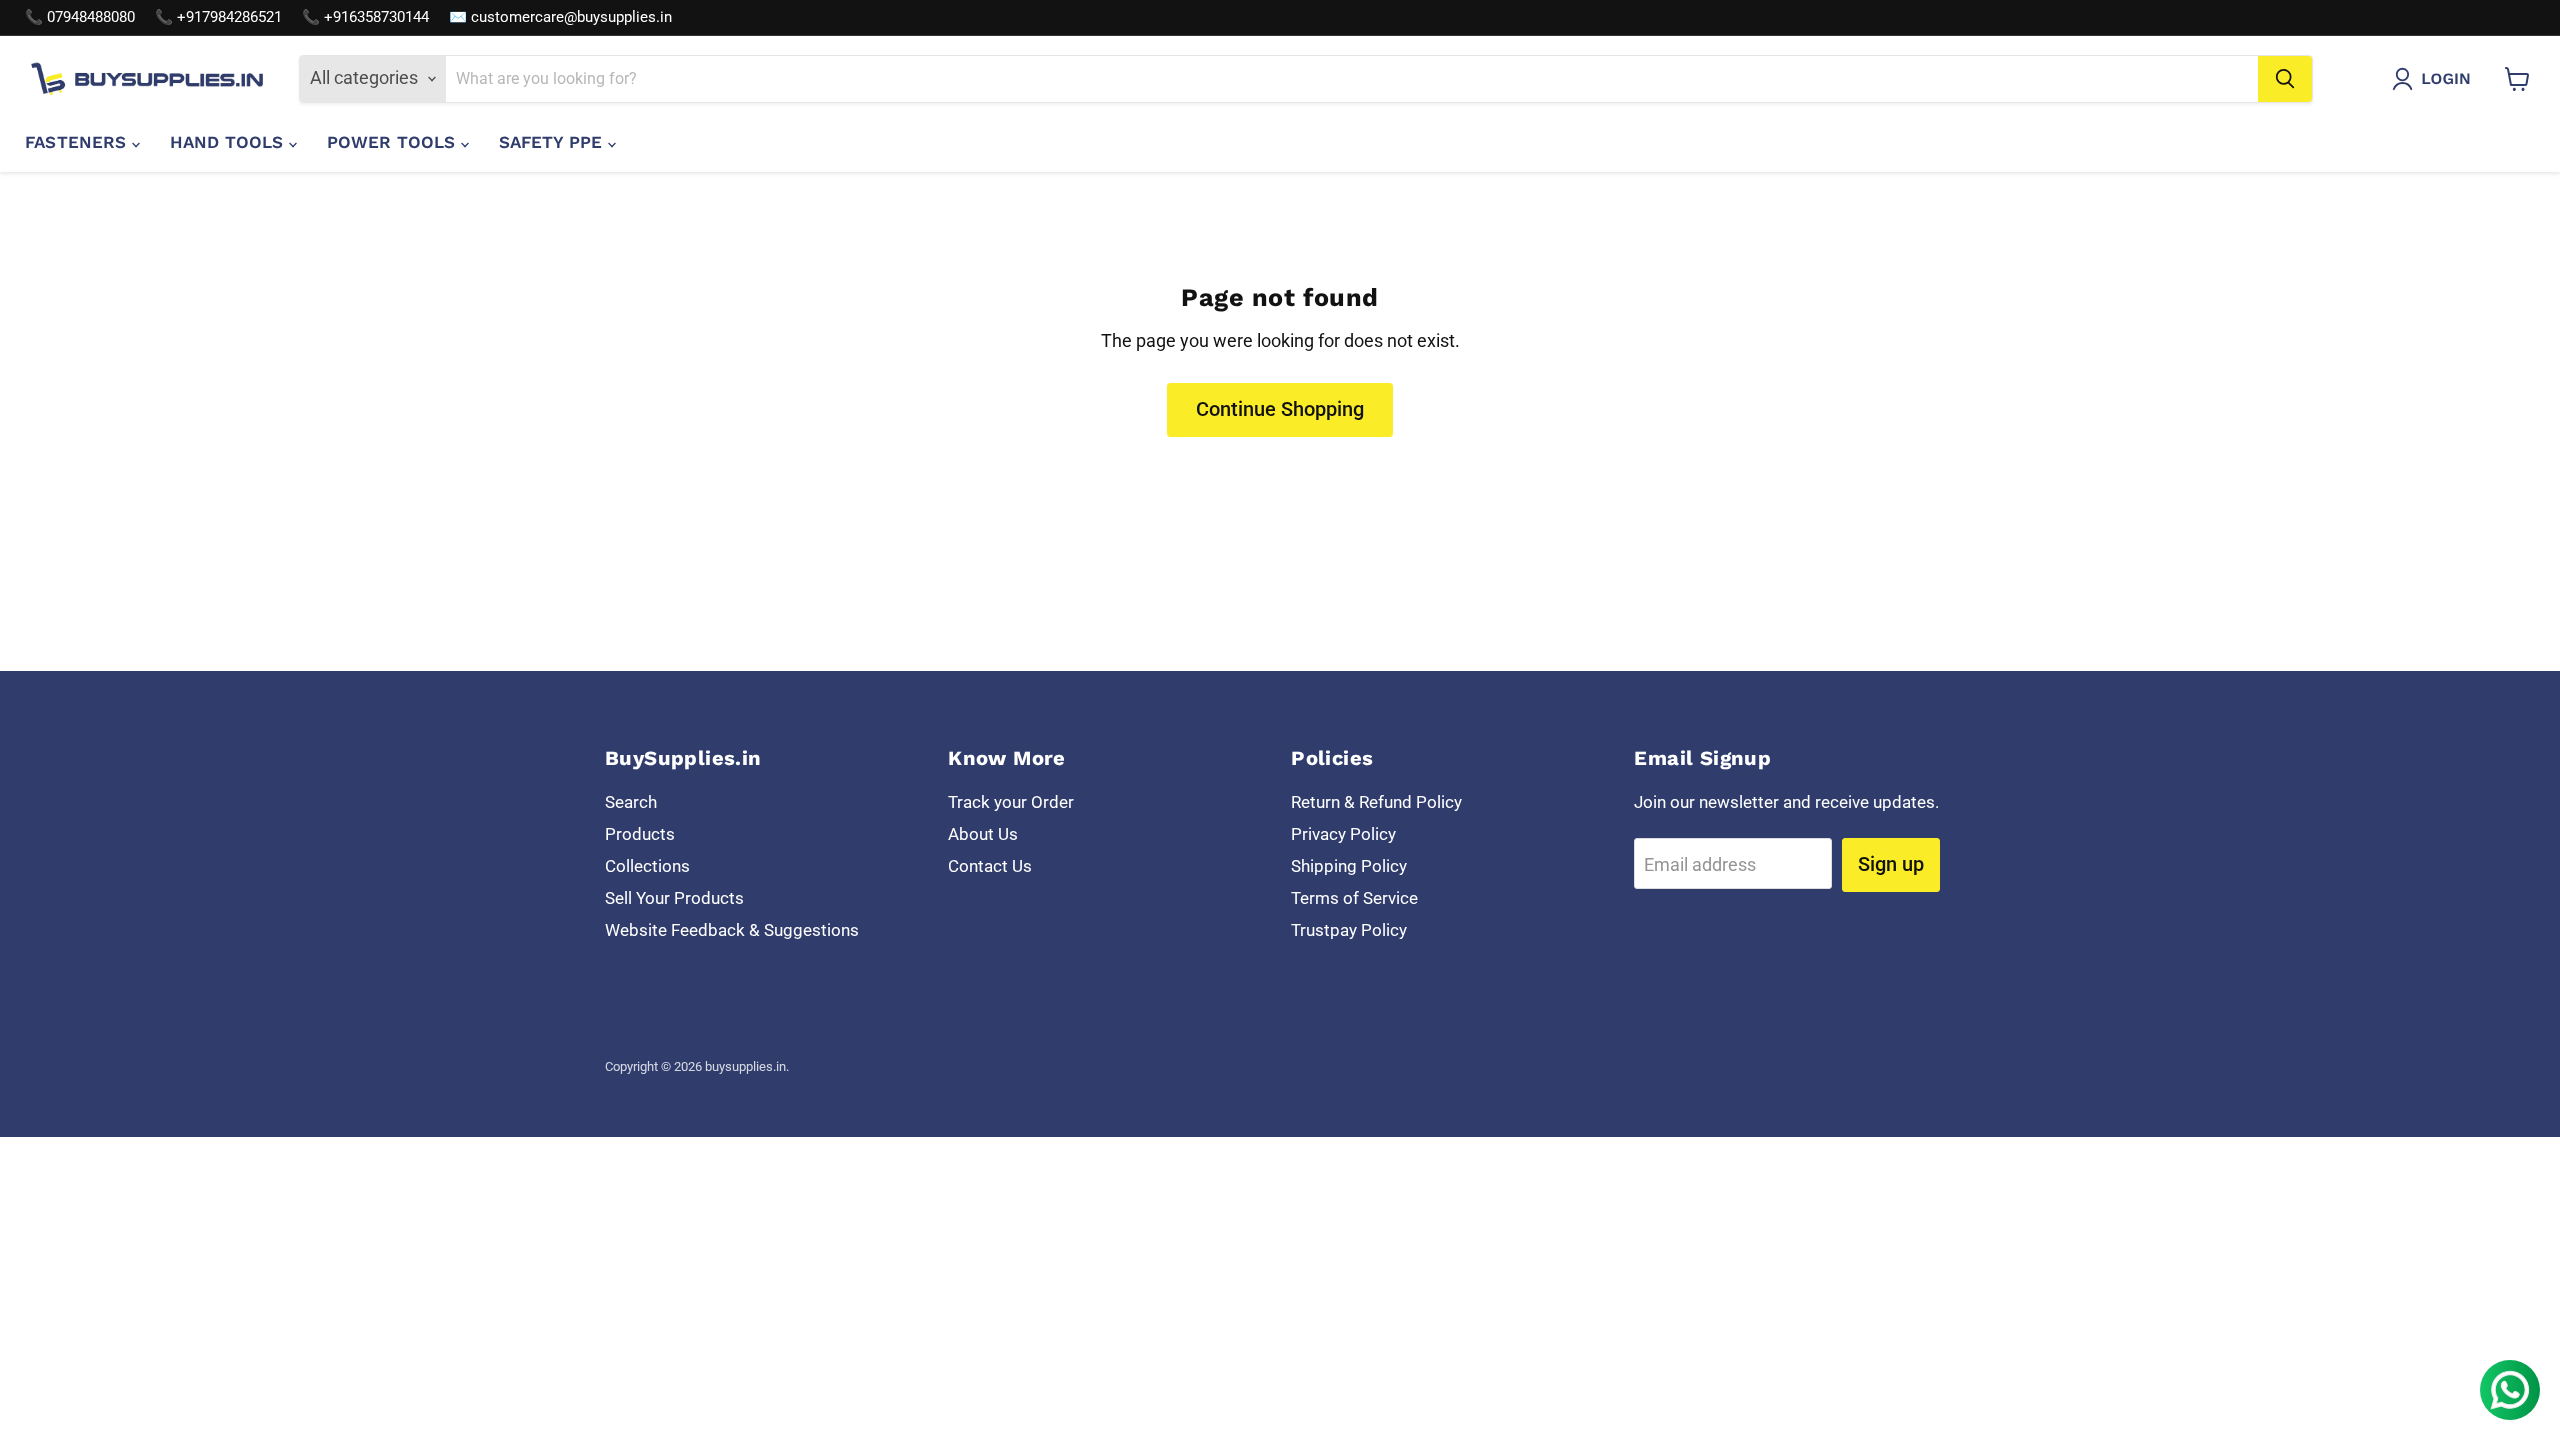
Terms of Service (1354, 898)
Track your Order (1011, 802)
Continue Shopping (1280, 409)
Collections (647, 866)
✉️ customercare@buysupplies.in (560, 17)
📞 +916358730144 (365, 17)
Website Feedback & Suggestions (732, 930)
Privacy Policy (1343, 834)
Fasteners (78, 142)
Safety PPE (553, 142)
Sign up (1891, 864)
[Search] (2285, 79)
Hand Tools (229, 142)
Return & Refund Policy (1376, 802)
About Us (983, 834)
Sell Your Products (674, 898)
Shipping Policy (1349, 866)
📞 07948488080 (80, 17)
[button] (2436, 79)
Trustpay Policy (1349, 930)
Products (640, 834)
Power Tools (394, 142)
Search (631, 802)
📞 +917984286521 (218, 17)
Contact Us (990, 866)
